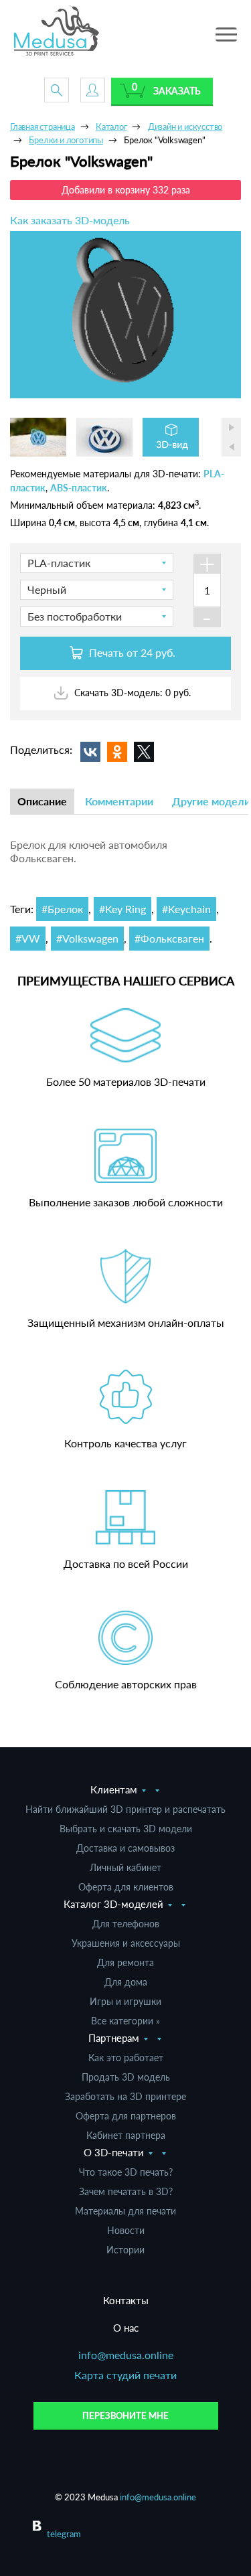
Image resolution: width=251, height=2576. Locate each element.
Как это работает (126, 2058)
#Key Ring (122, 909)
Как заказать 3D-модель (70, 220)
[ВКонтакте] (90, 752)
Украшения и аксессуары (126, 1943)
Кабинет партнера (126, 2135)
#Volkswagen (87, 938)
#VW (28, 938)
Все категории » (125, 2021)
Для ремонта (125, 1962)
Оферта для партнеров (126, 2116)
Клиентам (114, 1789)
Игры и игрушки (125, 2001)
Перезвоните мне (125, 2415)
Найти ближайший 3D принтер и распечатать (125, 1809)
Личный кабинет (125, 1867)
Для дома (126, 1982)
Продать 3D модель (126, 2077)
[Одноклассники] (117, 752)
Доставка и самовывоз (125, 1848)
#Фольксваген (169, 938)
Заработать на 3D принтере (125, 2096)
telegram (64, 2534)
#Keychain (186, 909)
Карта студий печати (125, 2375)
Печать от (131, 652)
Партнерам (114, 2038)
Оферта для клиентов (126, 1887)
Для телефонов (126, 1924)
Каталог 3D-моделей (113, 1904)
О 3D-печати (114, 2152)
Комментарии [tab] (119, 801)
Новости (126, 2230)
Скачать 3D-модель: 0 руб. (131, 693)
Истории (125, 2250)
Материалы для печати (125, 2211)
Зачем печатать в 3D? (126, 2191)
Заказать (177, 91)
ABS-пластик (79, 488)
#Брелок (62, 909)
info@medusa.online (126, 2355)
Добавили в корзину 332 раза (126, 190)
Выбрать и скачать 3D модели (126, 1829)
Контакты (126, 2300)
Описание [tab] (42, 801)
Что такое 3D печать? (126, 2172)
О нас (126, 2328)
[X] (144, 752)
